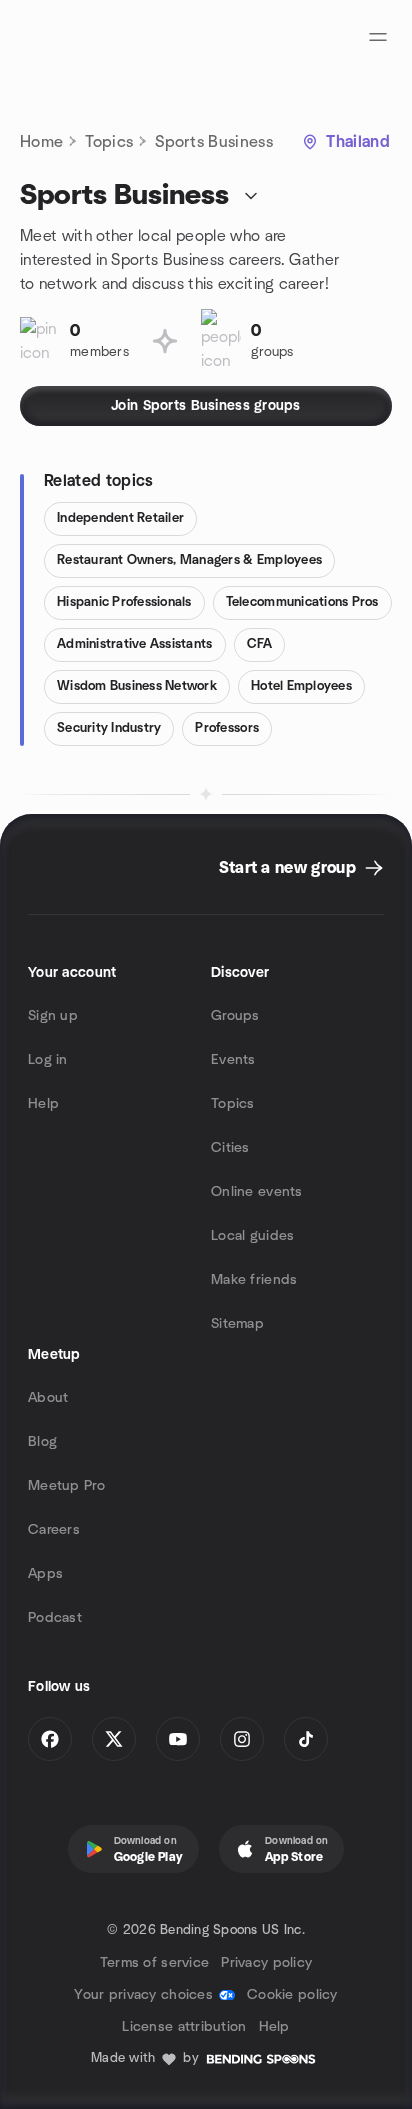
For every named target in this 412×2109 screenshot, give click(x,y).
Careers (54, 1530)
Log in (48, 1060)
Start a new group (287, 868)
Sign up (53, 1016)
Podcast (55, 1618)
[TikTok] (306, 1739)
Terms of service (154, 1963)
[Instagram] (242, 1739)
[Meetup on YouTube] (178, 1739)
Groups (235, 1016)
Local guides (252, 1236)
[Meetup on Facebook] (50, 1739)
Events (233, 1060)
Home (41, 142)
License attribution (184, 2027)
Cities (230, 1148)
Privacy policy (266, 1963)
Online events (257, 1192)
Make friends (254, 1280)
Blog (42, 1442)
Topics (109, 142)
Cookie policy (292, 1995)
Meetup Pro (66, 1486)
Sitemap (237, 1324)
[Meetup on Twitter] (114, 1739)
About (48, 1398)
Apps (45, 1574)
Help (43, 1104)
